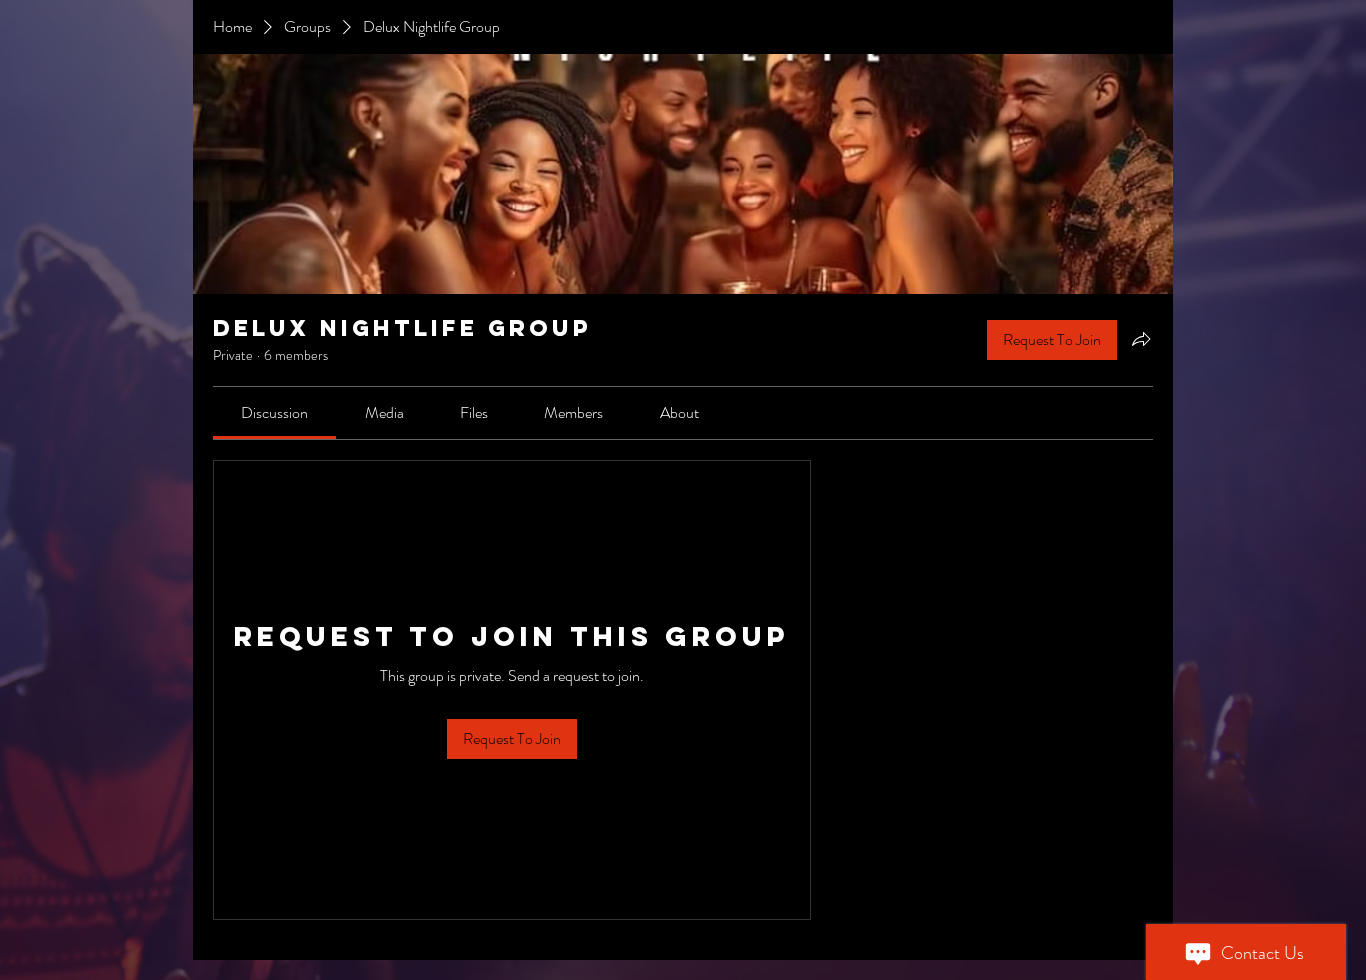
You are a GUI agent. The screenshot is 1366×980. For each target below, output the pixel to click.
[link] (274, 412)
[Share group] (1141, 339)
